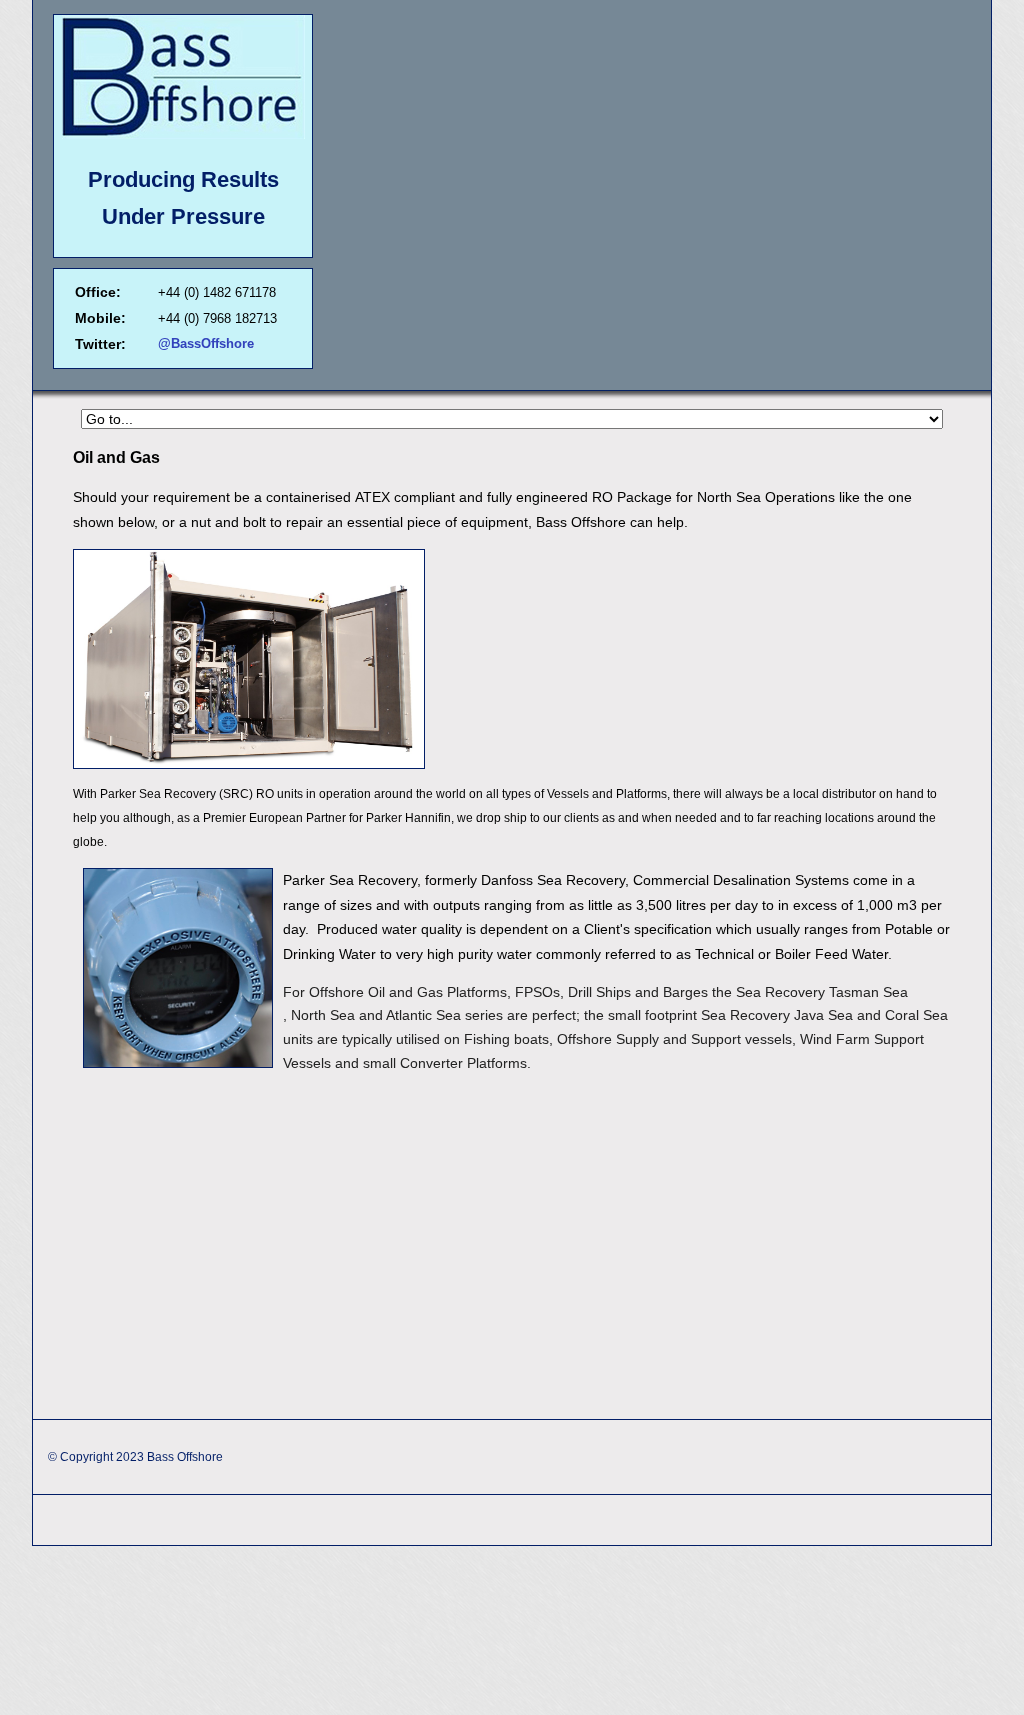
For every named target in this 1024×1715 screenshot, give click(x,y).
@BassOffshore (206, 343)
